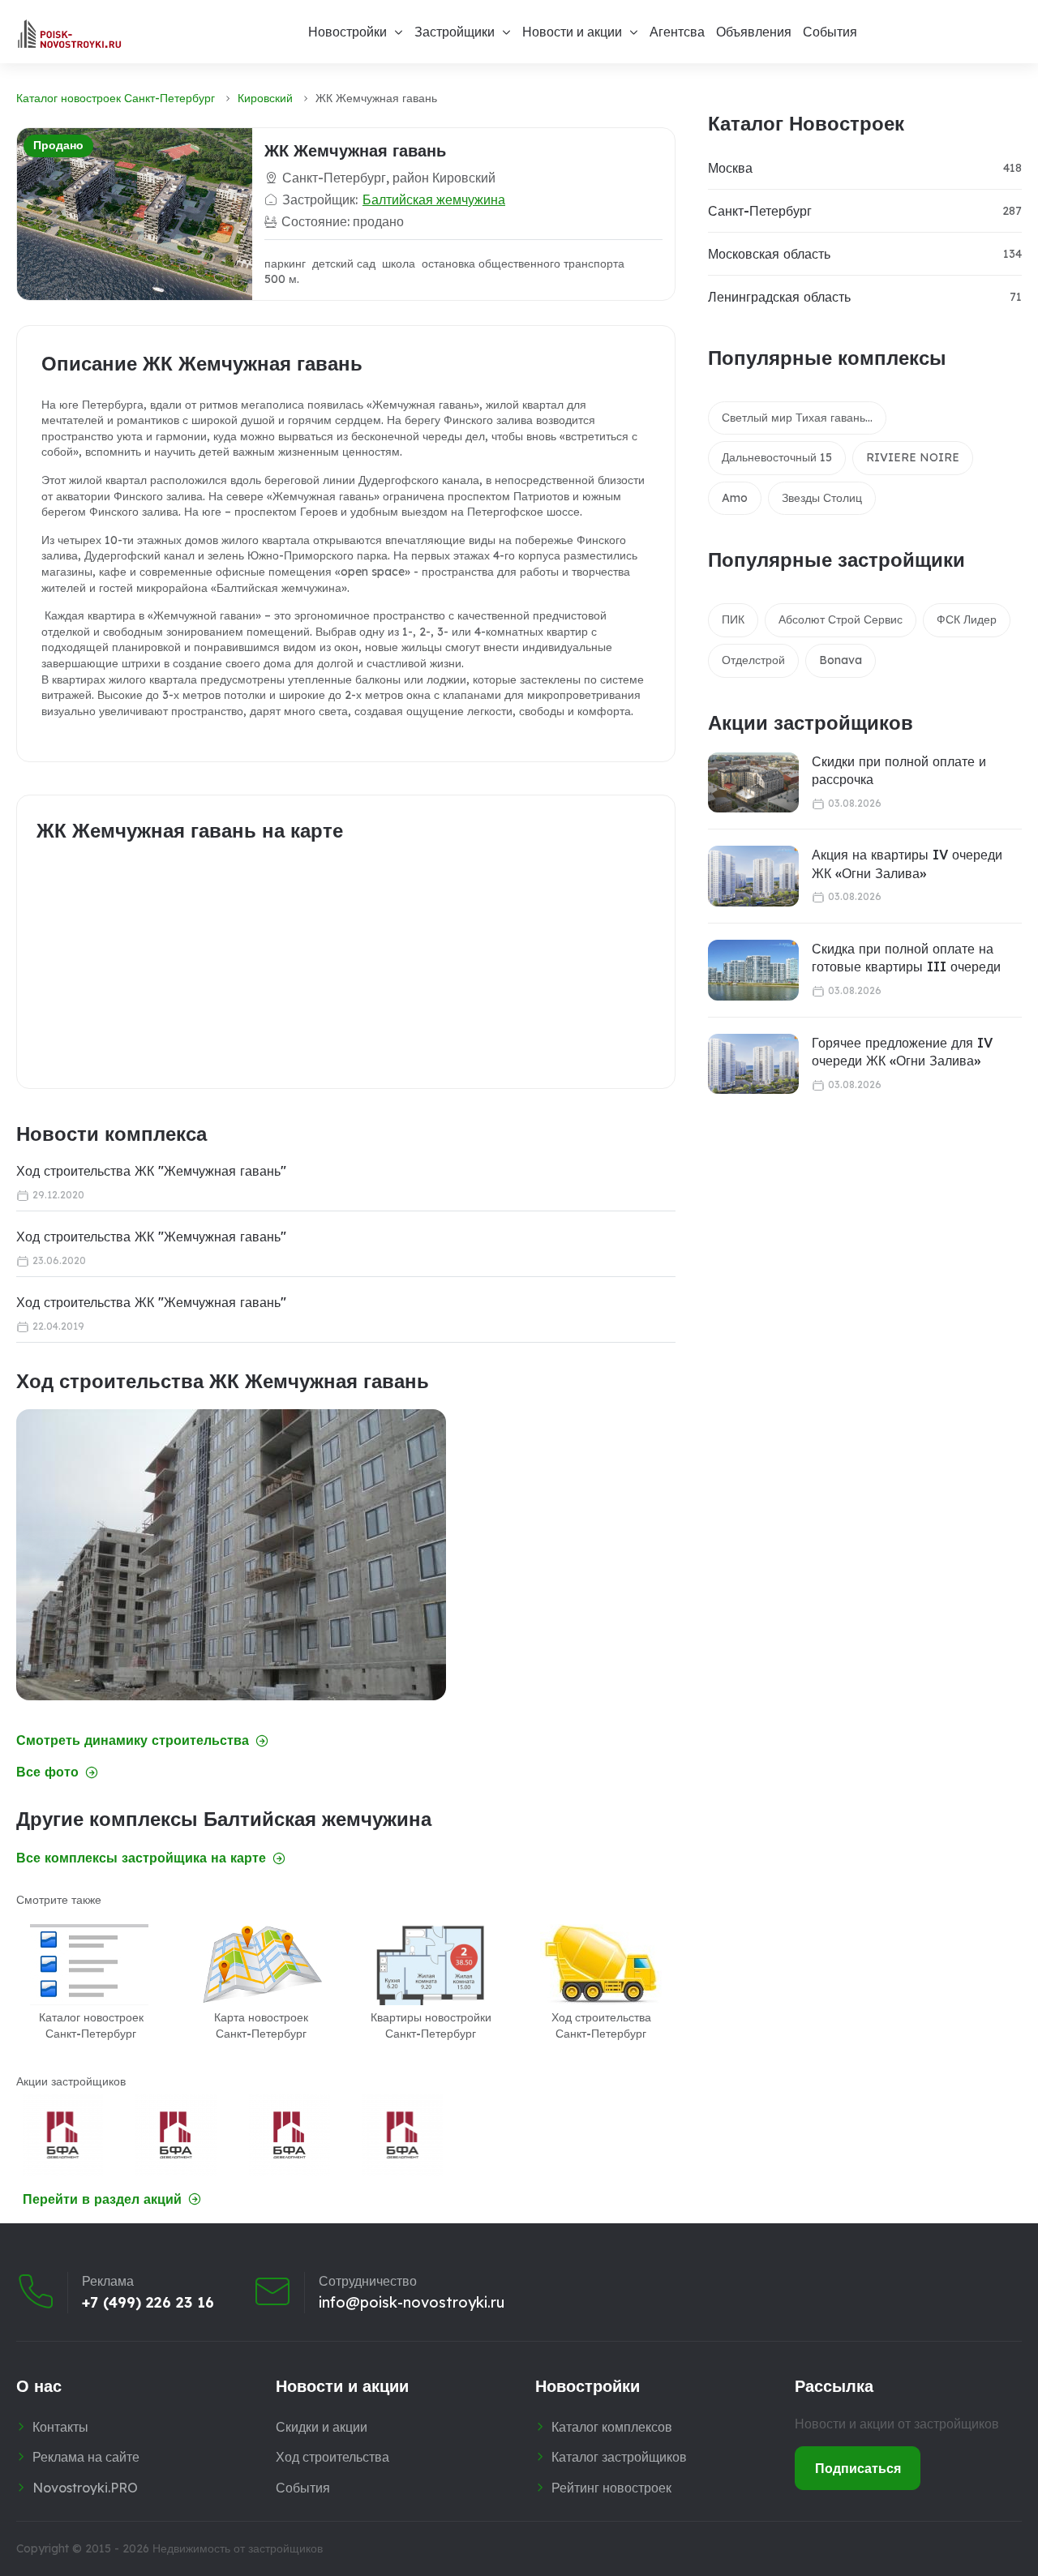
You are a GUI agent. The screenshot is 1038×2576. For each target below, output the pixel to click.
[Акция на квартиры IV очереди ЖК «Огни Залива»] (753, 876)
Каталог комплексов (612, 2427)
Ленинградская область (779, 297)
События (830, 32)
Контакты (60, 2427)
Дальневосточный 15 (777, 457)
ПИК (733, 619)
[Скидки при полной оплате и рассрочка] (753, 783)
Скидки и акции (322, 2427)
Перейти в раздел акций (102, 2199)
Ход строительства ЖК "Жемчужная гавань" (151, 1171)
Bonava (841, 660)
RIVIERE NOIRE (913, 457)
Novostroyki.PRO (85, 2488)
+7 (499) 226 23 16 (148, 2303)
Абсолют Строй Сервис (841, 619)
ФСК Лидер (967, 619)
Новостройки (347, 32)
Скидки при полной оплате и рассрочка (899, 770)
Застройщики (455, 32)
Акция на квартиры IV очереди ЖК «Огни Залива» (907, 864)
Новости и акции (572, 32)
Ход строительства (332, 2457)
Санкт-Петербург (760, 211)
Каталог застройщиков (619, 2457)
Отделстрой (753, 660)
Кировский (265, 98)
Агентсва (677, 32)
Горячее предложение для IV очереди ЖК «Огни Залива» (902, 1052)
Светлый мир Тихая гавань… (797, 418)
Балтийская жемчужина (434, 199)
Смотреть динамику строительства (133, 1740)
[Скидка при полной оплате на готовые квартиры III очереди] (753, 970)
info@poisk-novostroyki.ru (412, 2303)
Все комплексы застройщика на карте (141, 1858)
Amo (735, 498)
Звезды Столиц (822, 498)
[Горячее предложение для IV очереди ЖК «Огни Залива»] (753, 1064)
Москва (730, 168)
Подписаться (858, 2468)
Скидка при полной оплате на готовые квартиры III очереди (906, 958)
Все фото (47, 1772)
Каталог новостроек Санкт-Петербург (116, 98)
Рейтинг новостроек (611, 2488)
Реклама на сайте (86, 2457)
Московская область (769, 254)
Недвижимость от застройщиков (238, 2548)
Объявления (754, 32)
